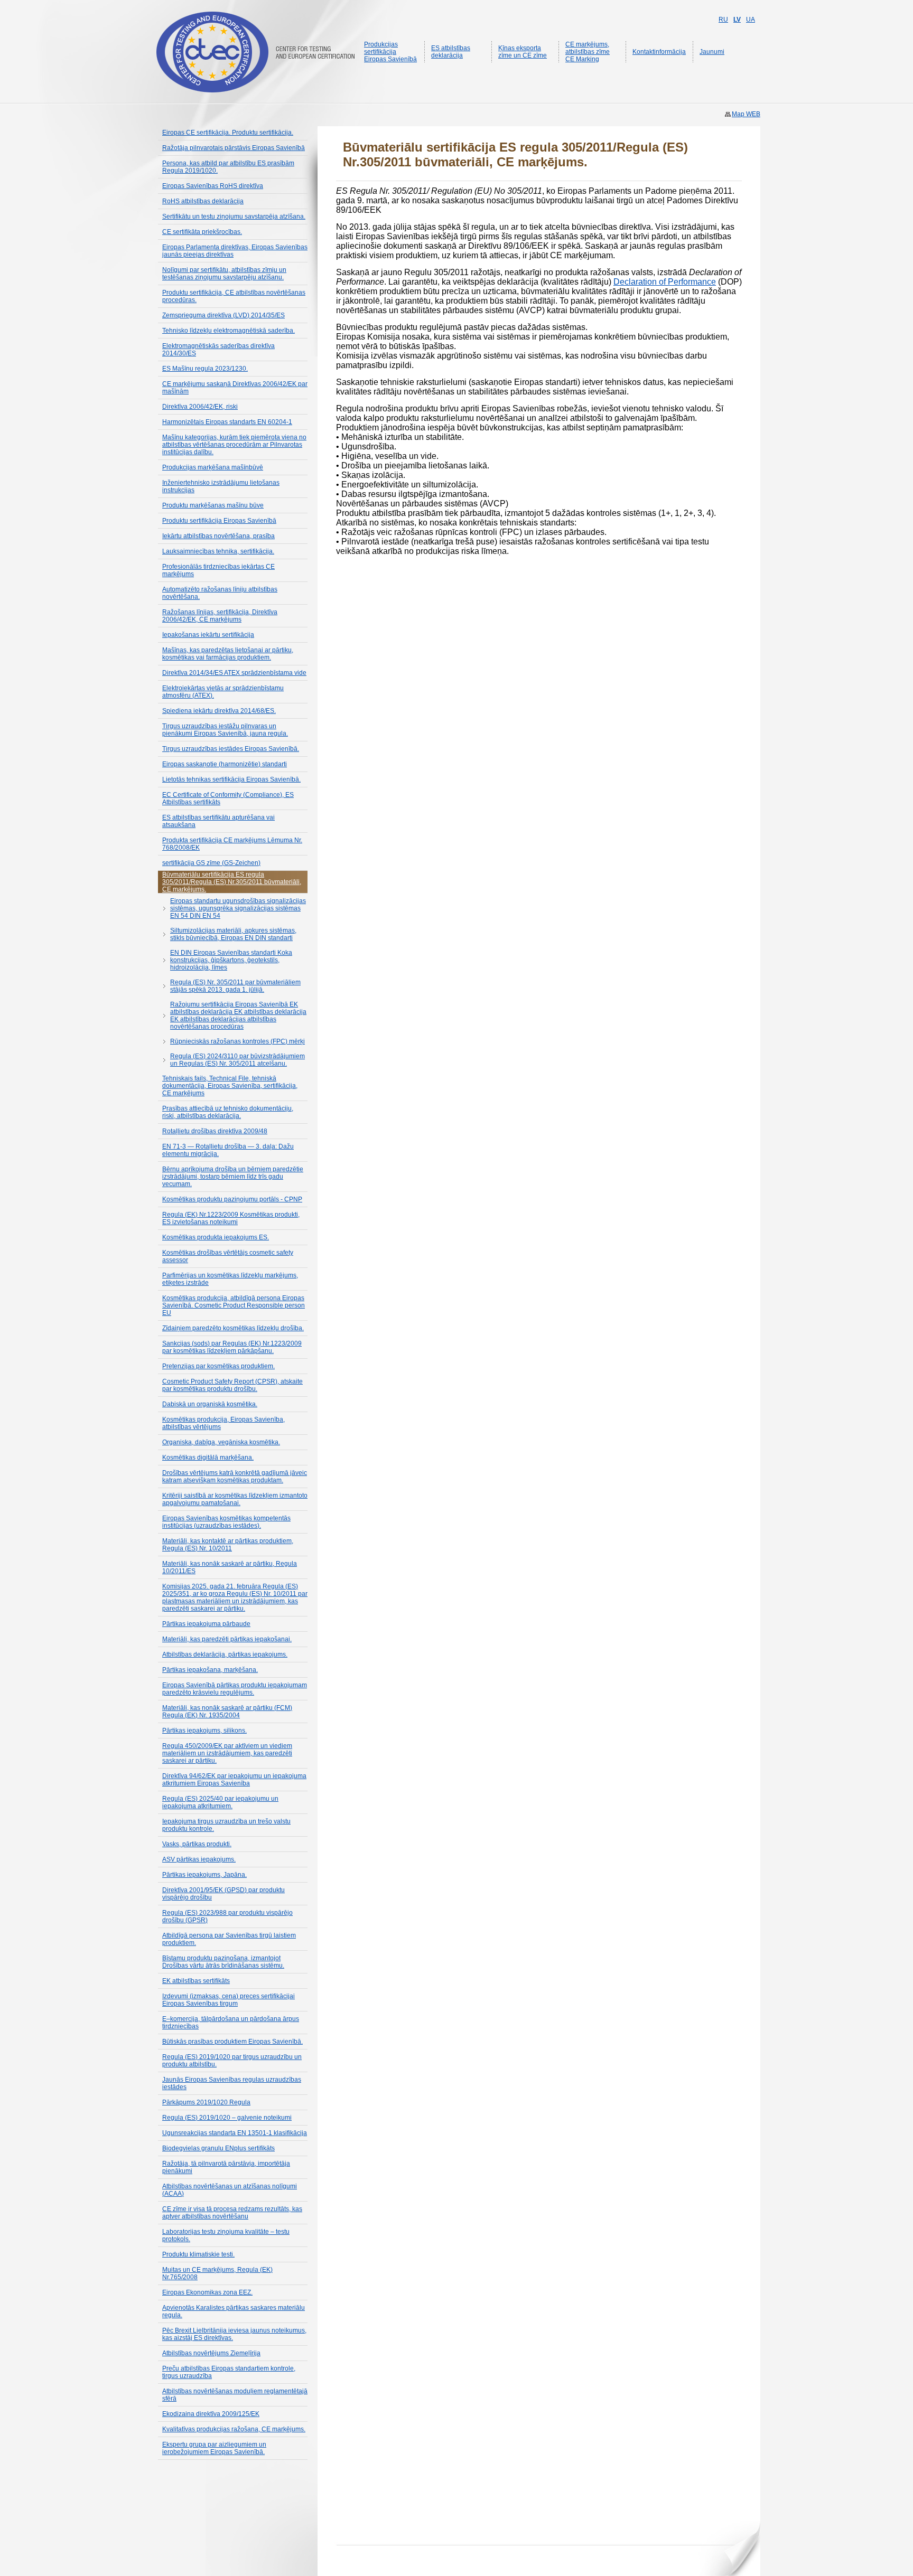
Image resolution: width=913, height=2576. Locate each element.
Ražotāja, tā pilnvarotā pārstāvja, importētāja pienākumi (226, 2167)
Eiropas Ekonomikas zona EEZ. (207, 2292)
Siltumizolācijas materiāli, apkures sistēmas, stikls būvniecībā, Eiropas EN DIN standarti (233, 934)
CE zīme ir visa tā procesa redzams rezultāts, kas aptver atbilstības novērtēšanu (232, 2213)
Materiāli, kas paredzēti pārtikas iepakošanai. (227, 1639)
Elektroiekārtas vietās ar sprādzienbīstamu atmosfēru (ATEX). (223, 692)
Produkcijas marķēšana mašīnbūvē (213, 467)
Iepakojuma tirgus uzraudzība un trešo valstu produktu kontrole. (226, 1825)
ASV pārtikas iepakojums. (199, 1859)
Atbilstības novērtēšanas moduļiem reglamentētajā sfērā (235, 2395)
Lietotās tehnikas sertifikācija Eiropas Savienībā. (231, 779)
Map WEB (746, 114)
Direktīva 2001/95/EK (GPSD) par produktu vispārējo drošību (223, 1894)
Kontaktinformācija (659, 52)
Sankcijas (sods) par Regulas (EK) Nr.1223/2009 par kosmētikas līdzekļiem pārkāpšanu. (232, 1347)
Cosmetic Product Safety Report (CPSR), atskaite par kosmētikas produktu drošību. (232, 1385)
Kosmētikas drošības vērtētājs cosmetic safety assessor (228, 1256)
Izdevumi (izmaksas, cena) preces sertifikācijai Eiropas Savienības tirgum (229, 2000)
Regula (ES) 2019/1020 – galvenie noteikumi (227, 2118)
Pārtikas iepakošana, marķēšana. (210, 1670)
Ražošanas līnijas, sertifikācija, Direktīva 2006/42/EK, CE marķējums (220, 616)
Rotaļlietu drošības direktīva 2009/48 (215, 1131)
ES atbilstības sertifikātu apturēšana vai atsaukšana (218, 821)
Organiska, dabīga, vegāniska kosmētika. (221, 1442)
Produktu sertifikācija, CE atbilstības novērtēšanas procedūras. (234, 296)
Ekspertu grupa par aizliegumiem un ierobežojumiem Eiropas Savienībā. (214, 2448)
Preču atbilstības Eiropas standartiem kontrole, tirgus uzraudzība (229, 2372)
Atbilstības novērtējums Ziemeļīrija (211, 2353)
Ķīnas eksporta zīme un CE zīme (523, 52)
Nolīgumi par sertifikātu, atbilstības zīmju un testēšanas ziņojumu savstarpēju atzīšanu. (224, 274)
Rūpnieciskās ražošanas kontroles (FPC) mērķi (237, 1041)
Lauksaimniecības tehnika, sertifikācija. (218, 551)
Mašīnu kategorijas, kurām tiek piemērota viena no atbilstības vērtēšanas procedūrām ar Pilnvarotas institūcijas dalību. (234, 445)
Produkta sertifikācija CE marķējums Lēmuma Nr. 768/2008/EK (232, 844)
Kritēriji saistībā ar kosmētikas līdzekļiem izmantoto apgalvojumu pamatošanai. (235, 1499)
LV (737, 20)
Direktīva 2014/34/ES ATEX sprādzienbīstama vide (234, 673)
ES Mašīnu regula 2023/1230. (205, 369)
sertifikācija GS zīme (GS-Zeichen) (211, 863)
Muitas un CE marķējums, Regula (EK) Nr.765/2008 (217, 2273)
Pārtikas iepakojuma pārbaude (206, 1624)
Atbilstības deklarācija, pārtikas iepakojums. (225, 1654)
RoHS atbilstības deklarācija (203, 201)
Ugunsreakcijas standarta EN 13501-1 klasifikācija (235, 2133)
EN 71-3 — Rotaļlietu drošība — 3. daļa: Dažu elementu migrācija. (228, 1150)
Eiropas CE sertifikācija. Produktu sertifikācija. (228, 133)
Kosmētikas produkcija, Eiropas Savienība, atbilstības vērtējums (223, 1423)
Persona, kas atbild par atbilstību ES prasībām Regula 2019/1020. (228, 167)
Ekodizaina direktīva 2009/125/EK (211, 2414)
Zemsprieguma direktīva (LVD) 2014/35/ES (223, 315)
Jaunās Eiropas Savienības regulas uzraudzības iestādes (232, 2083)
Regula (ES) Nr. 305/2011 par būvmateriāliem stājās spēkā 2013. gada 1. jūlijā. (235, 986)
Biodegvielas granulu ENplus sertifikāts (218, 2148)
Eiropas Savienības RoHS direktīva (213, 186)
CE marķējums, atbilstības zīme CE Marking (588, 52)
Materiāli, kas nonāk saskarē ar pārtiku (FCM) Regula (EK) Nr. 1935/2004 (227, 1712)
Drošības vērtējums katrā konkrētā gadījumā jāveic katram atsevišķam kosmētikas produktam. (235, 1477)
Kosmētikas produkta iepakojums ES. (216, 1237)
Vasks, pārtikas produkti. (197, 1844)
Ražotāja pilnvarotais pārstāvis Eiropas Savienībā (234, 148)
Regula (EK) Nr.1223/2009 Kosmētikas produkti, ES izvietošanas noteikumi (231, 1218)
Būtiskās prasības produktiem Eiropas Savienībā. (232, 2042)
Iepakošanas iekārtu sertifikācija (208, 635)
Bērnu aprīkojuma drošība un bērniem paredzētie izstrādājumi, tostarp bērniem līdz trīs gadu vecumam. (233, 1177)
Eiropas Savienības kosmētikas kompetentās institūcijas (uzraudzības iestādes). (226, 1522)
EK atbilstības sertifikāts (196, 1981)
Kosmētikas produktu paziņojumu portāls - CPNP (232, 1199)
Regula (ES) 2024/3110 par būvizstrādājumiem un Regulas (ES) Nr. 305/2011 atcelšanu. (237, 1060)
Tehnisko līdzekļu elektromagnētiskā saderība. (229, 331)
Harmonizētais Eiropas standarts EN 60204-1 (227, 422)
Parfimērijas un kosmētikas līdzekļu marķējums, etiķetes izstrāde (230, 1279)
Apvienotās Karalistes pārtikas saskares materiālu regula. (234, 2311)
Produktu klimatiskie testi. (198, 2254)
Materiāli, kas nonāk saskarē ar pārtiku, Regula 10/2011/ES (230, 1567)
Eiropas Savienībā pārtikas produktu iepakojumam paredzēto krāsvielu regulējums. (235, 1689)
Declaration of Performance (665, 282)
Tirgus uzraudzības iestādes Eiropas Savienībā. (231, 749)
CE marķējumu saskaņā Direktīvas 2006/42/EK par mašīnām (235, 388)
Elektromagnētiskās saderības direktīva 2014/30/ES (218, 350)
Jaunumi (712, 52)
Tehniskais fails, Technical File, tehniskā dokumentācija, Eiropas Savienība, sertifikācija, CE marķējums (230, 1086)
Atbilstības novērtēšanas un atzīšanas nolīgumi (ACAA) (230, 2190)
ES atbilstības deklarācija (451, 52)
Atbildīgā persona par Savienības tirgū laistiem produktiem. (229, 1939)
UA (751, 20)
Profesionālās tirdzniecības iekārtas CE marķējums (218, 570)
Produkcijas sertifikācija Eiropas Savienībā (390, 52)
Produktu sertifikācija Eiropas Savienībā (219, 521)
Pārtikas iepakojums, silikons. (204, 1731)
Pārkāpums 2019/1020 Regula (206, 2102)
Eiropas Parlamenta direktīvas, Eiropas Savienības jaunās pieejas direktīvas (235, 251)
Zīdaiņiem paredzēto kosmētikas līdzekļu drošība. (233, 1328)
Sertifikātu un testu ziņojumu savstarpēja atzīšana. (234, 217)
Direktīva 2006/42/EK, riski (200, 407)
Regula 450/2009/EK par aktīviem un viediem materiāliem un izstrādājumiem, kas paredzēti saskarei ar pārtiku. (227, 1753)
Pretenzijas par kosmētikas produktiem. (218, 1366)
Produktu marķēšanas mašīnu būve (213, 505)
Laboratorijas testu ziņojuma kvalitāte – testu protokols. (226, 2235)
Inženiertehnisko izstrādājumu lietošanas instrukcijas (221, 486)
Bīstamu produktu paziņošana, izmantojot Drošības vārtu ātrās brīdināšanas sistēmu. (223, 1962)
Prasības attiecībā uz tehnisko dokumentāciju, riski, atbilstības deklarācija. (228, 1112)
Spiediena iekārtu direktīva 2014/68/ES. (219, 711)
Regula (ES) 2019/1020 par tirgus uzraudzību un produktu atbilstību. (232, 2061)
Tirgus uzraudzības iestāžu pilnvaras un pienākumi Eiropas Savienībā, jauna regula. (225, 730)
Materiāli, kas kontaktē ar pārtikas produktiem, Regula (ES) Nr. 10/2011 (228, 1545)
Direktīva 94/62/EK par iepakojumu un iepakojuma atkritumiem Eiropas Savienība (234, 1780)
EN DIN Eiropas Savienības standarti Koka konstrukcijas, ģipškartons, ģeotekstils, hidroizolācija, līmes (231, 960)
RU (723, 20)
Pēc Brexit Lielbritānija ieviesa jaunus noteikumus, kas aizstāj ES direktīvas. (234, 2334)
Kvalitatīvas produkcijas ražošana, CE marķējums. (234, 2429)
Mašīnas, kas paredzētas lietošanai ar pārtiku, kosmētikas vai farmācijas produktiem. (228, 654)
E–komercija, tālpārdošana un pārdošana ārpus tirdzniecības (231, 2023)
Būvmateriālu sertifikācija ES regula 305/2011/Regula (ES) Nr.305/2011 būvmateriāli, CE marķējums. (232, 882)
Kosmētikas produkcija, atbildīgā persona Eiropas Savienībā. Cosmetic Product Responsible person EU (234, 1305)
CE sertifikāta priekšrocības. (202, 232)
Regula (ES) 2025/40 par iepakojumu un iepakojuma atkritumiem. (220, 1802)
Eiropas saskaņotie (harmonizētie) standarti (225, 764)
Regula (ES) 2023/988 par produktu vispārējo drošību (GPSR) (227, 1916)
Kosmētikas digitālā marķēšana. (208, 1458)
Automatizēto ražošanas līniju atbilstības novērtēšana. (220, 593)
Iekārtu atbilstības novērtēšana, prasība (218, 536)
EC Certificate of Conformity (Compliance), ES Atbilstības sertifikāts (228, 798)
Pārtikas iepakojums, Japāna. (204, 1875)
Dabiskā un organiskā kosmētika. (210, 1404)
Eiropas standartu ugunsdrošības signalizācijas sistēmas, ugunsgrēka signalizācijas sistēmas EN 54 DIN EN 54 (238, 908)
